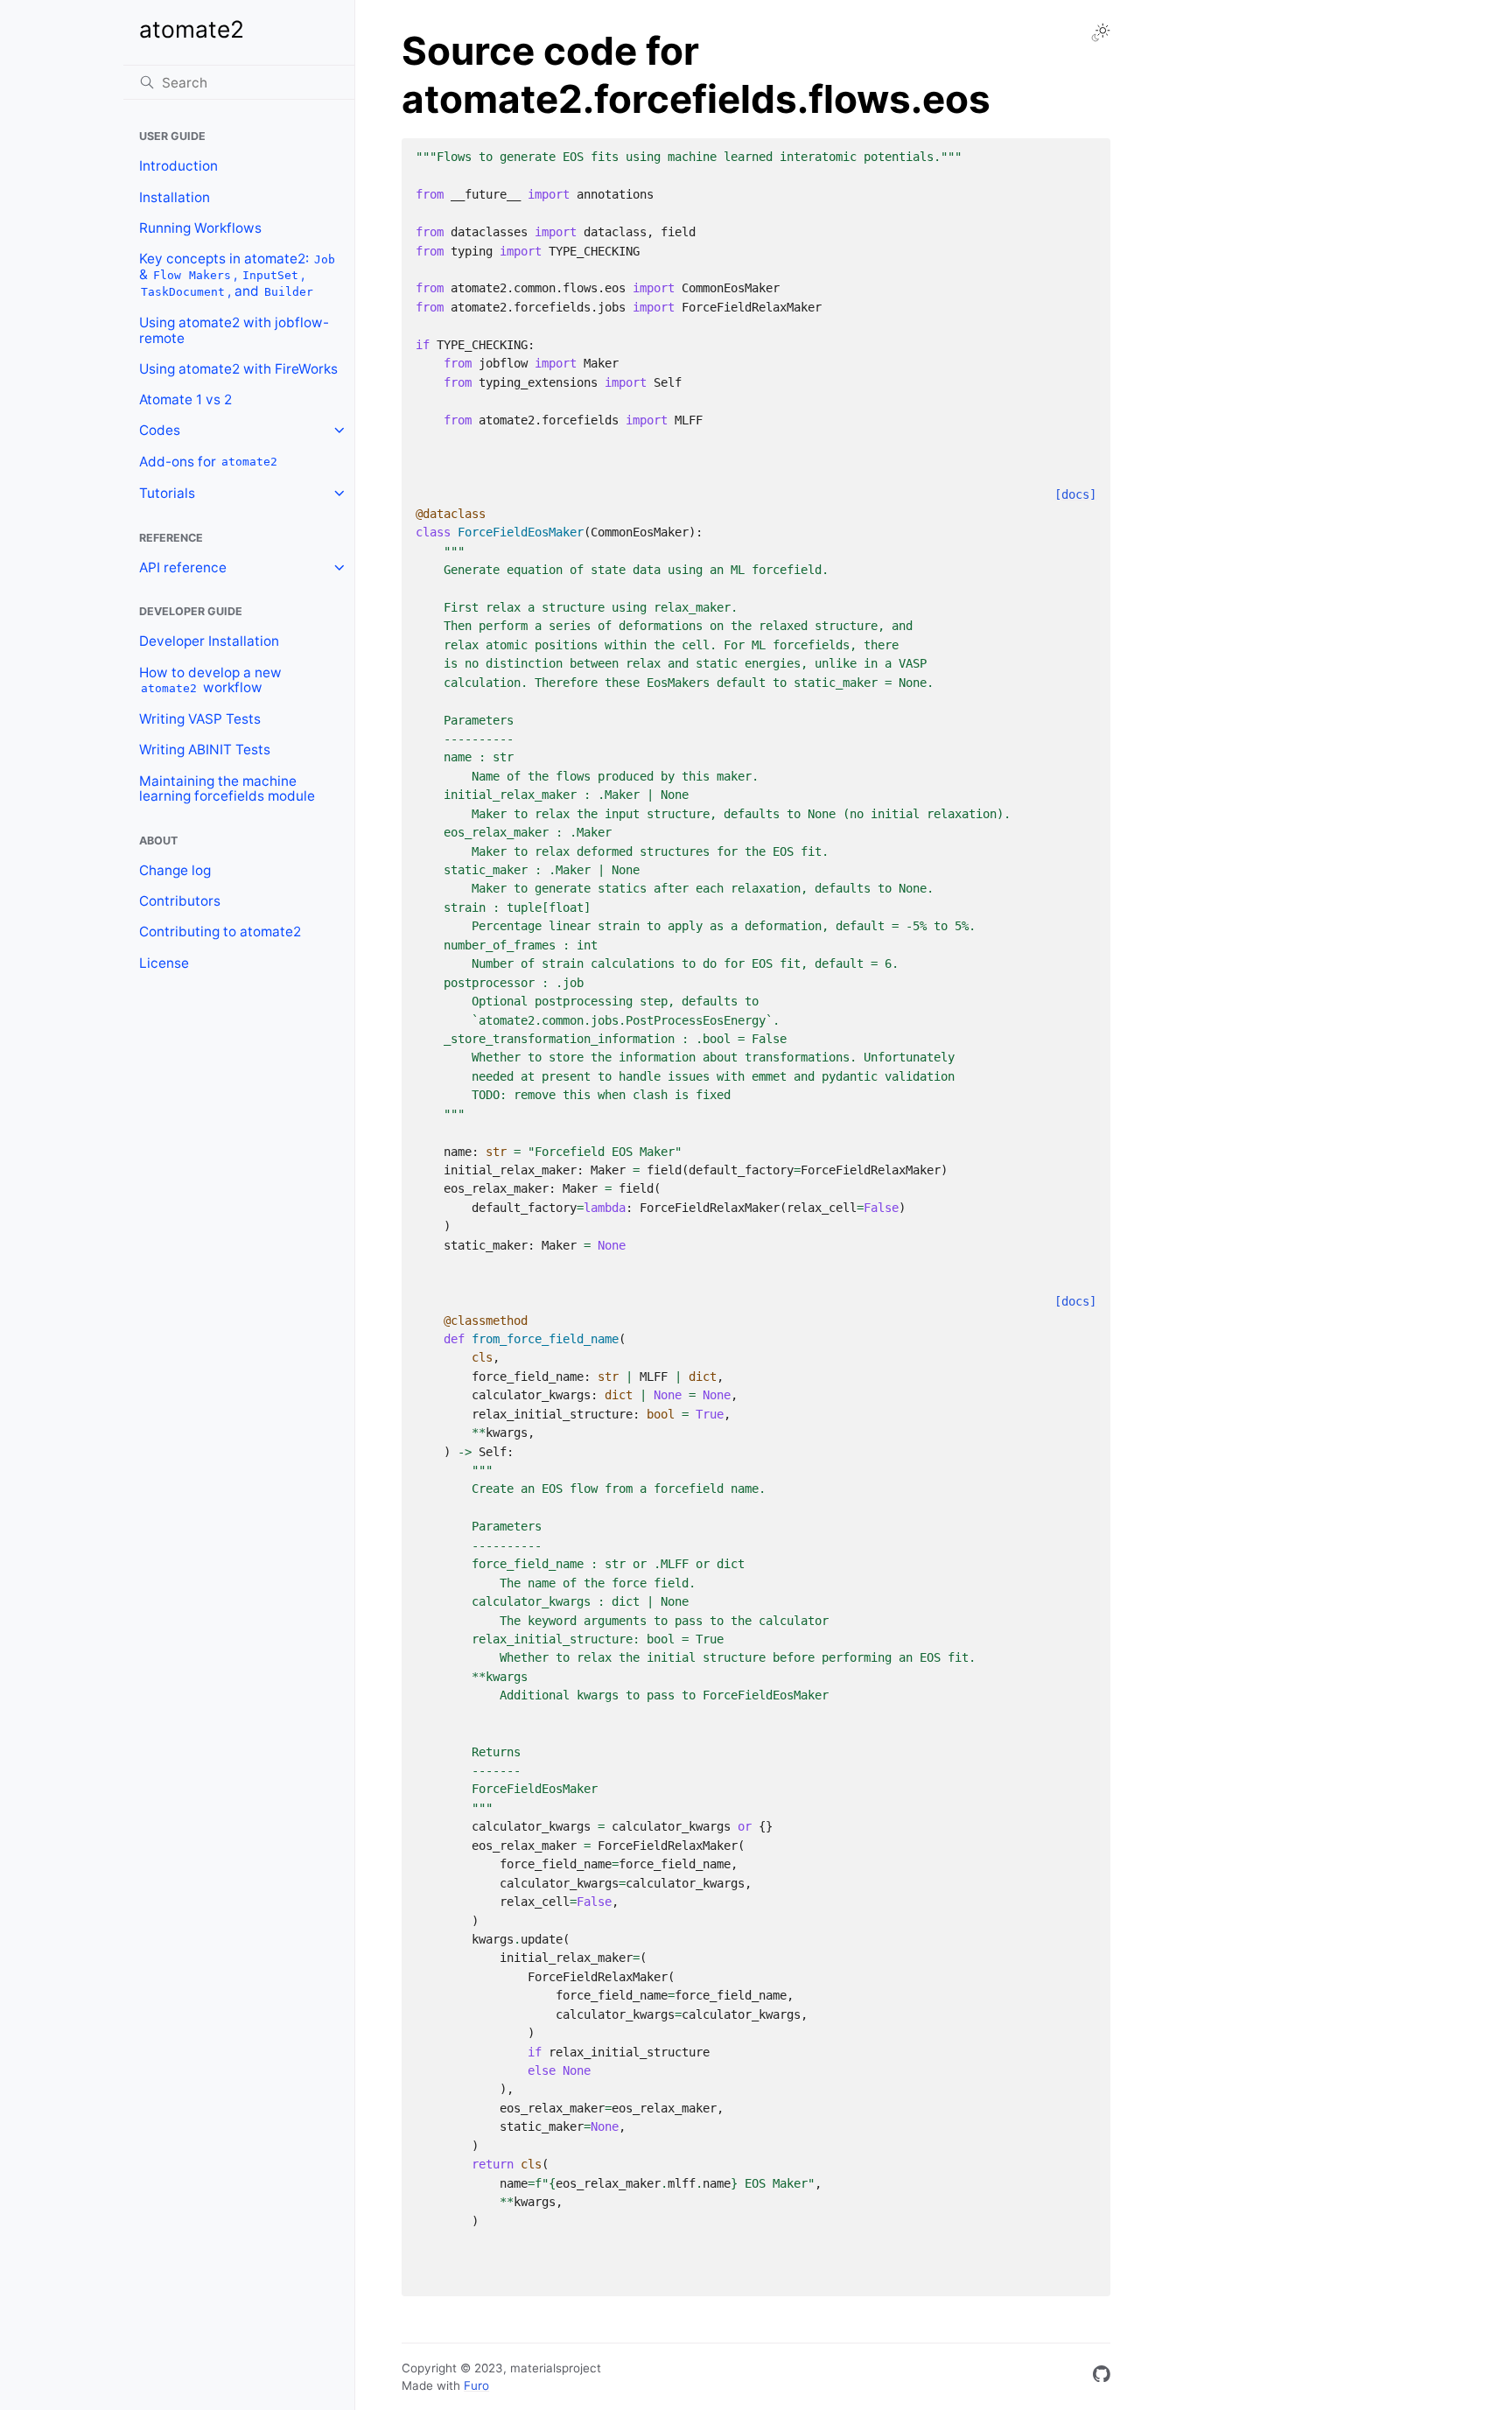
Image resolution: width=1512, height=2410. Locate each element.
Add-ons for (209, 462)
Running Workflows (200, 228)
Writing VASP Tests (200, 719)
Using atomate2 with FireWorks (238, 369)
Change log (175, 870)
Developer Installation (209, 641)
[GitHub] (1102, 2377)
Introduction (178, 166)
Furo (476, 2385)
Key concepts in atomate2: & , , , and (238, 275)
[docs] (1075, 494)
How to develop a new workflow (210, 680)
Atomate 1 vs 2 (185, 399)
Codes (160, 430)
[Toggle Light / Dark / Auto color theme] (1101, 32)
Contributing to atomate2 (220, 932)
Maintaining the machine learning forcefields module (227, 789)
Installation (175, 197)
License (164, 963)
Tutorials (167, 493)
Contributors (180, 901)
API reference (183, 567)
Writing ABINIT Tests (205, 750)
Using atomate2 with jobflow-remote (234, 330)
